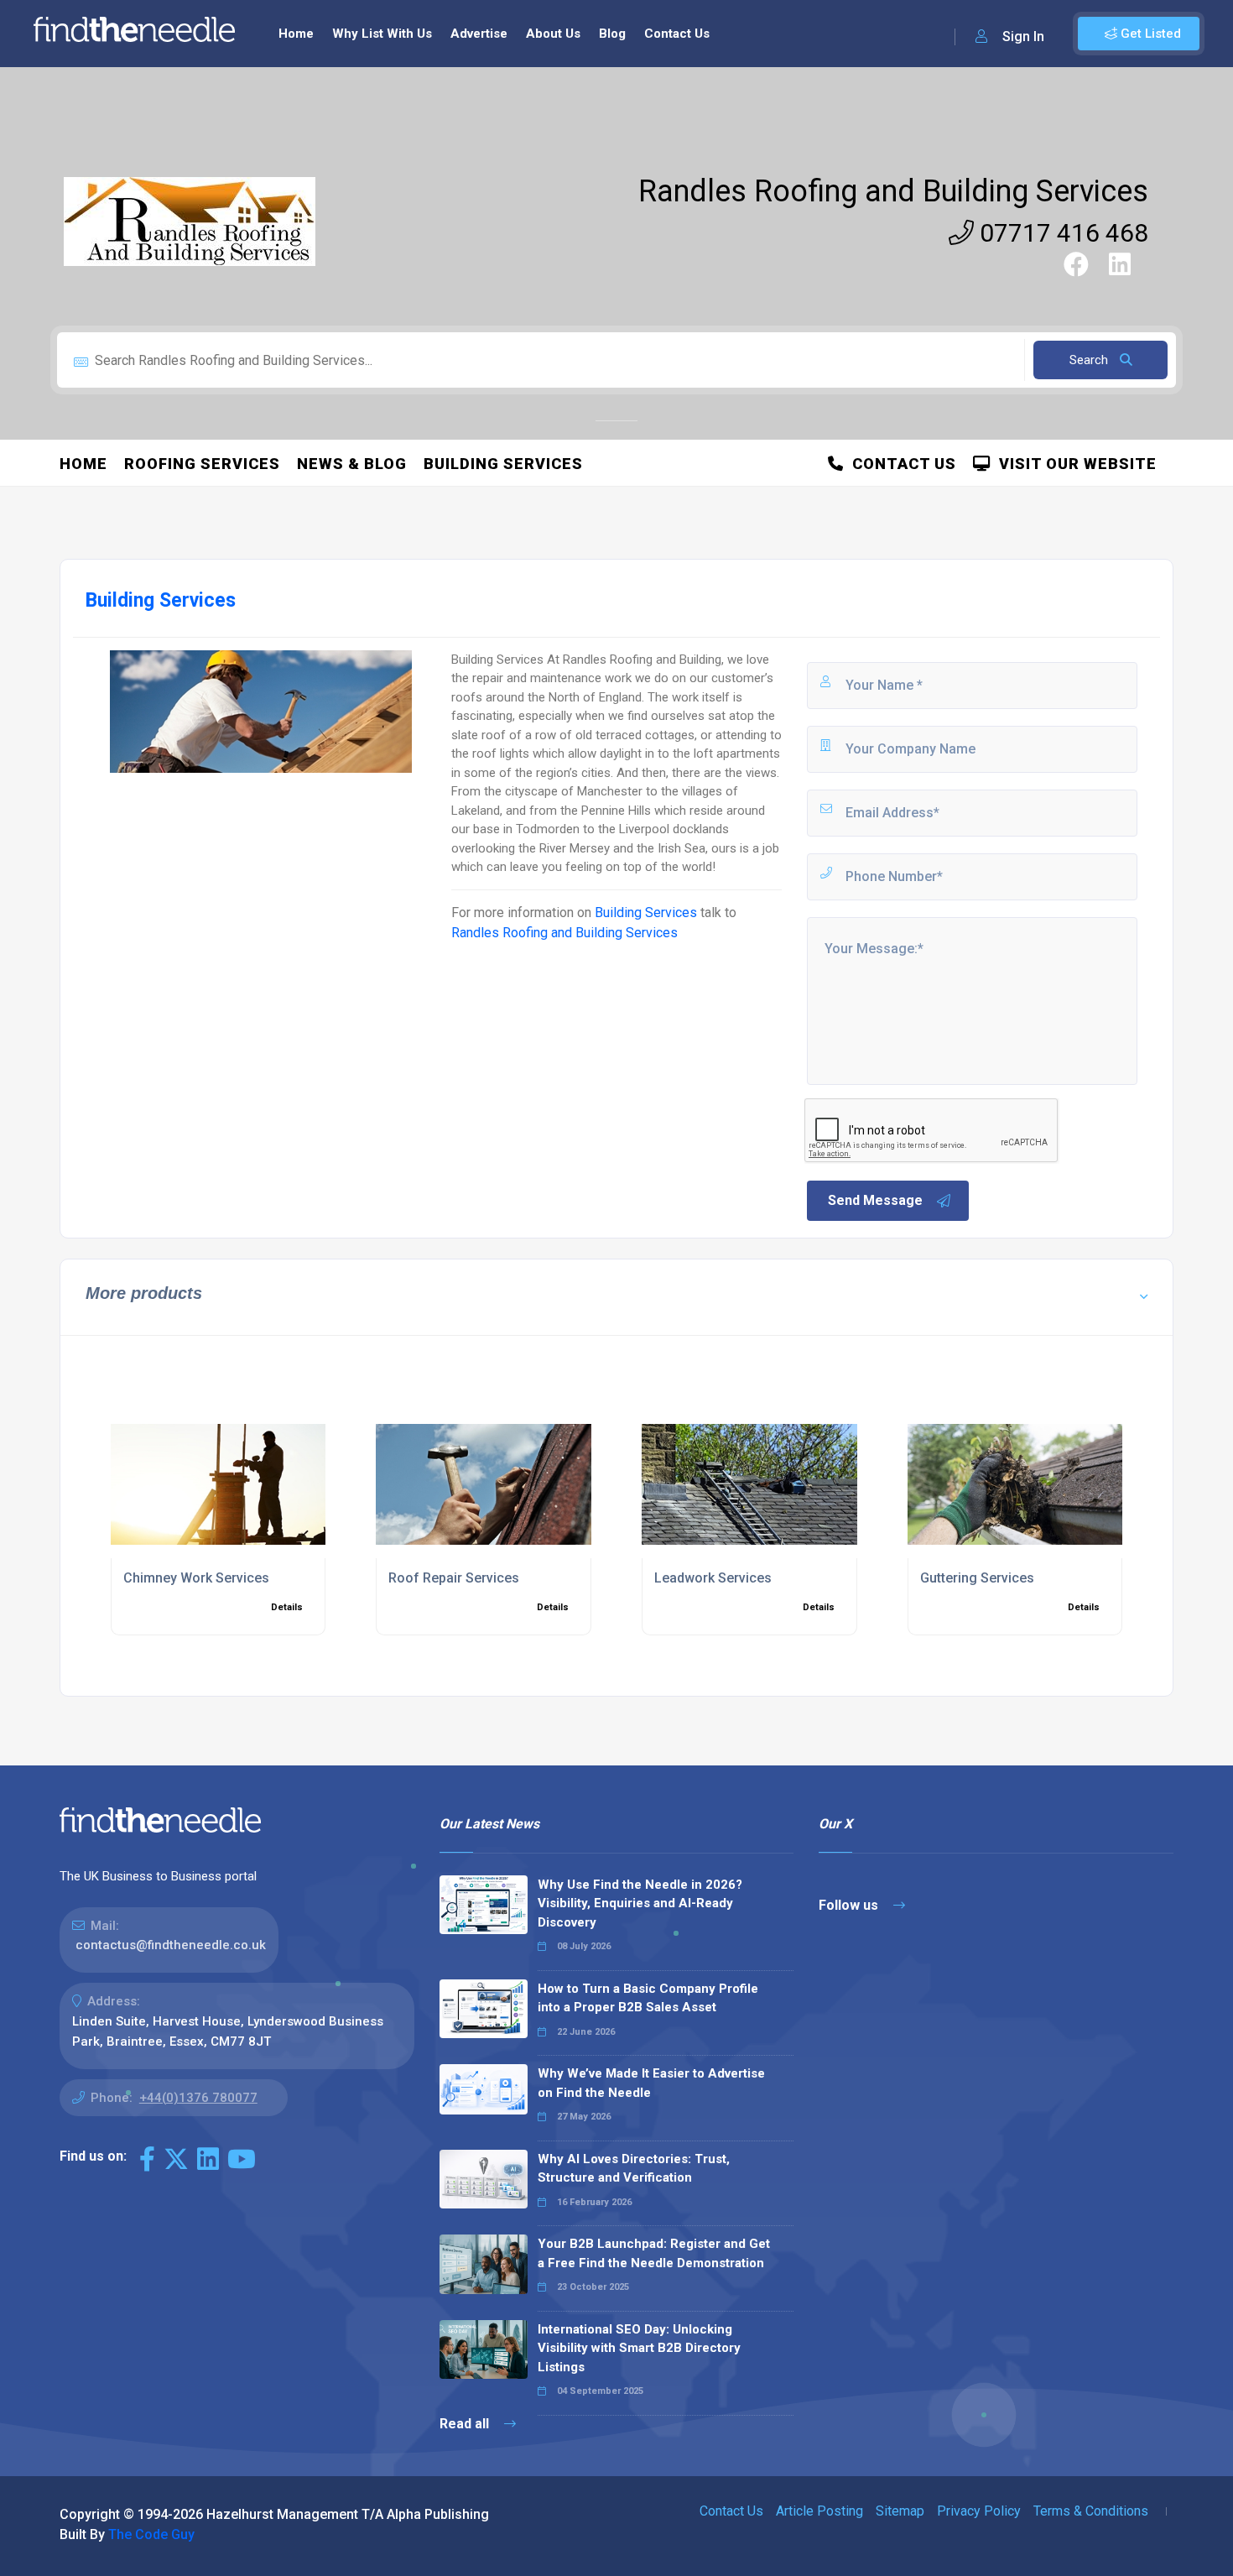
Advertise (479, 34)
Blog (612, 34)
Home (296, 34)
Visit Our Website (1074, 464)
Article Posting (819, 2511)
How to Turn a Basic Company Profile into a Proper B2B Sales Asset (648, 1998)
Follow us (850, 1905)
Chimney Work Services (196, 1578)
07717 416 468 (1061, 233)
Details (287, 1607)
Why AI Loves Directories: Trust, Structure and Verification (634, 2169)
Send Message (875, 1200)
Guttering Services (977, 1578)
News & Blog (352, 464)
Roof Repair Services (454, 1578)
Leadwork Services (713, 1578)
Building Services (503, 464)
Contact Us (677, 34)
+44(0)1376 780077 (198, 2098)
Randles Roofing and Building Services (893, 191)
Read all (466, 2424)
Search (1090, 360)
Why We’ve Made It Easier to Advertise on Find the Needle (651, 2083)
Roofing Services (202, 464)
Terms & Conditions (1091, 2511)
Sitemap (900, 2511)
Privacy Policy (979, 2511)
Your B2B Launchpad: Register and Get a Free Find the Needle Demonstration (654, 2253)
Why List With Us (382, 34)
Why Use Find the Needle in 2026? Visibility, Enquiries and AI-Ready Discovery (640, 1903)
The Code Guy (151, 2534)
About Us (553, 34)
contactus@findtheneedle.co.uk (171, 1945)
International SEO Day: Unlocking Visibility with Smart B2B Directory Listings (639, 2348)
